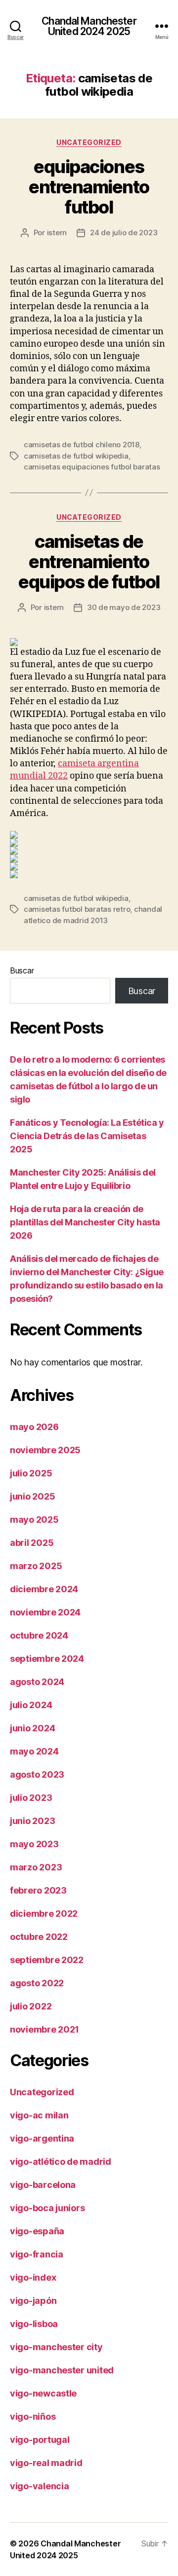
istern (57, 233)
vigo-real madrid (46, 2463)
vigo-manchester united (62, 2370)
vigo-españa (37, 2231)
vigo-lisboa (34, 2324)
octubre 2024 (39, 1635)
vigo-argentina (42, 2138)
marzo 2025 (36, 1566)
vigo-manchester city (56, 2347)
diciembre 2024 (44, 1589)
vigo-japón (33, 2301)
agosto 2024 (37, 1682)
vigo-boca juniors (47, 2208)
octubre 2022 (39, 1937)
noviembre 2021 (44, 2029)
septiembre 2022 (47, 1960)
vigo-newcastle (43, 2393)
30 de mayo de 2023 (124, 607)
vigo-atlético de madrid (61, 2162)
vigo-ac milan (39, 2115)
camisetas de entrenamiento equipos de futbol (89, 562)
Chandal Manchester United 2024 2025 (89, 26)
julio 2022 (31, 2006)
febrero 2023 (38, 1890)
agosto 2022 (37, 1983)
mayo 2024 (34, 1751)
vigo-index (33, 2277)
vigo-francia (37, 2254)
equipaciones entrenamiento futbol (89, 187)
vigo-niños (33, 2416)
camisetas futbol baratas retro (77, 909)
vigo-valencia (40, 2486)
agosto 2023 (37, 1774)
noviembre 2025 (45, 1450)
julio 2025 (31, 1473)
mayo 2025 (34, 1520)
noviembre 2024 (45, 1612)
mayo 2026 (34, 1427)
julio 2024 (31, 1705)
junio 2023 (32, 1821)
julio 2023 (31, 1798)
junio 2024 (32, 1728)
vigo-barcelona (43, 2185)
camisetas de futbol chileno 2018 (82, 445)
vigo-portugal (40, 2440)
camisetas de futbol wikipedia (76, 456)
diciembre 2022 (44, 1914)
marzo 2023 (36, 1867)
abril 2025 (32, 1543)
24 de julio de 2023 (124, 233)
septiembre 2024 (47, 1659)
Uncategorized (89, 142)
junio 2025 (32, 1496)
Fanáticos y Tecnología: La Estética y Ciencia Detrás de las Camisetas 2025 (87, 1136)
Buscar (22, 970)
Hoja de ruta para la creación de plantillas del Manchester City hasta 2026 (85, 1222)
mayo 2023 (34, 1844)
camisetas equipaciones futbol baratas (92, 467)
